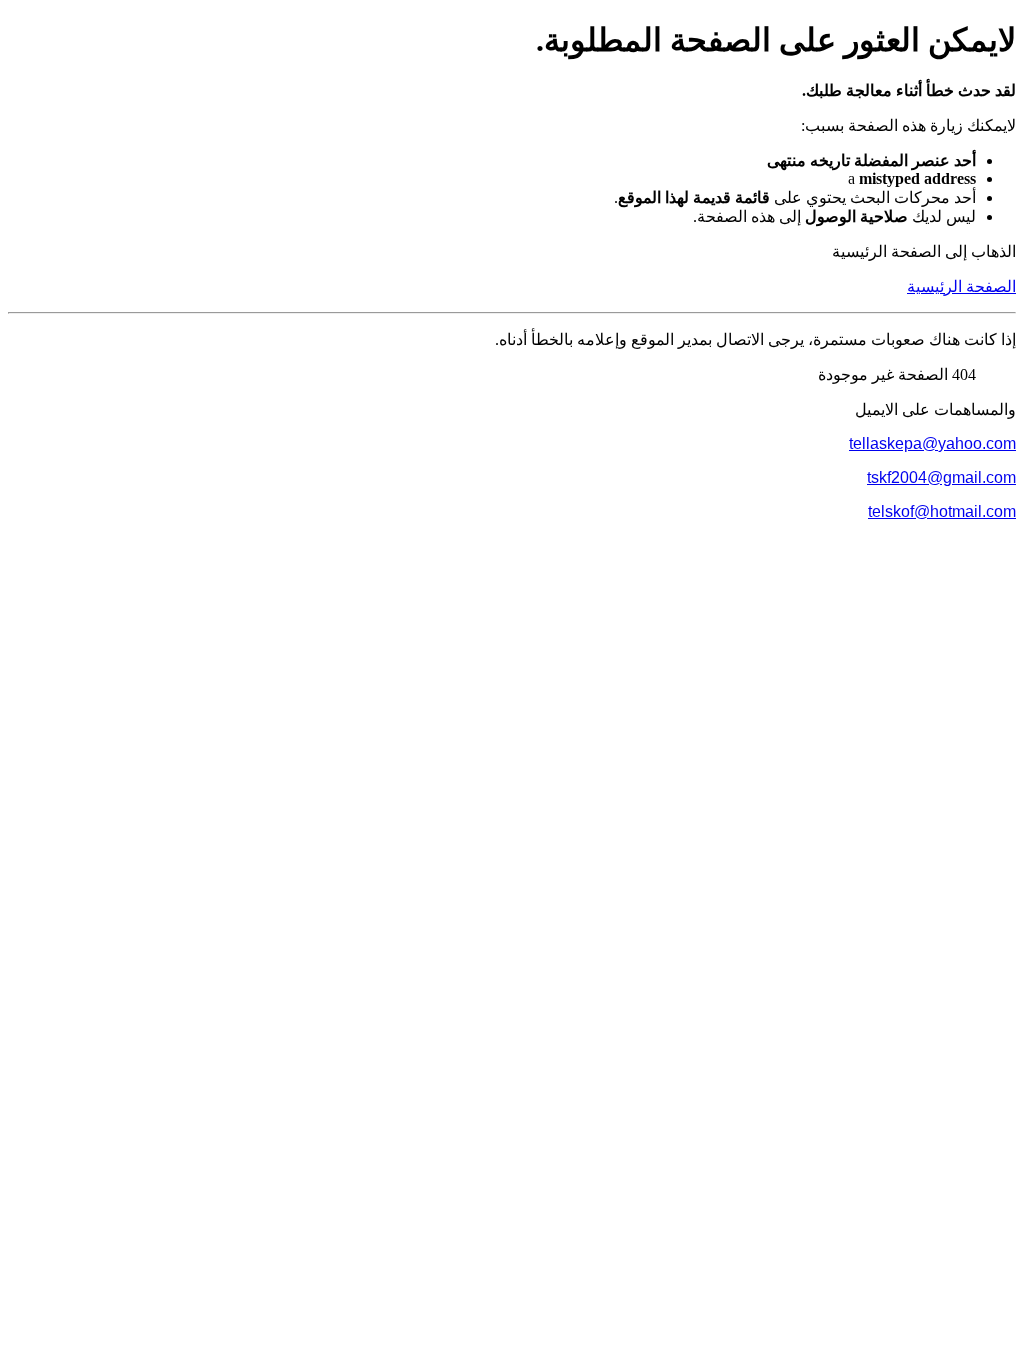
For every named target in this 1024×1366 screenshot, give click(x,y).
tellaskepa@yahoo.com (932, 443)
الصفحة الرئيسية (961, 286)
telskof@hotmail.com (942, 511)
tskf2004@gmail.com (941, 477)
